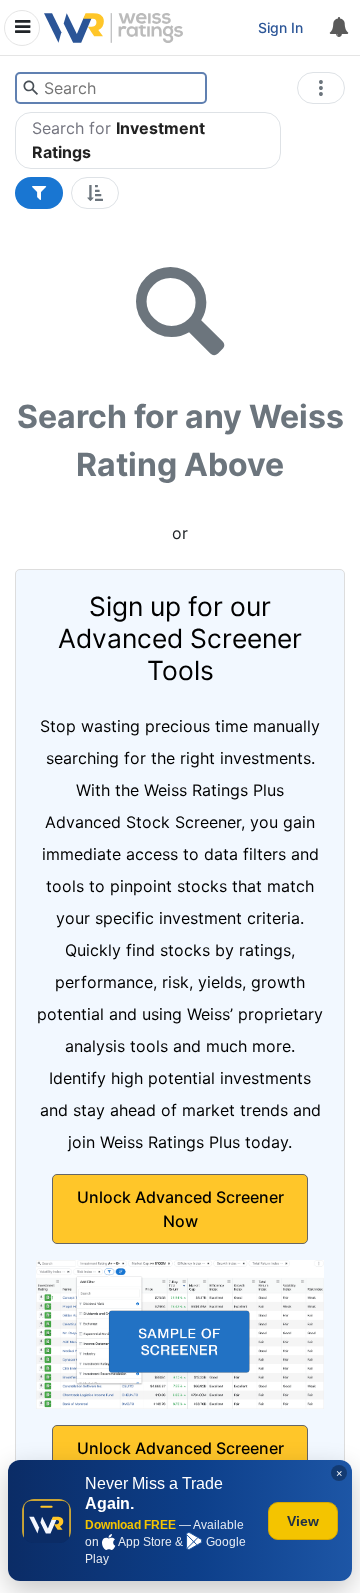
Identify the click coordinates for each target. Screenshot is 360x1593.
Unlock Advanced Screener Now (180, 1209)
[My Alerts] (338, 28)
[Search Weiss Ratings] (30, 88)
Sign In (280, 27)
